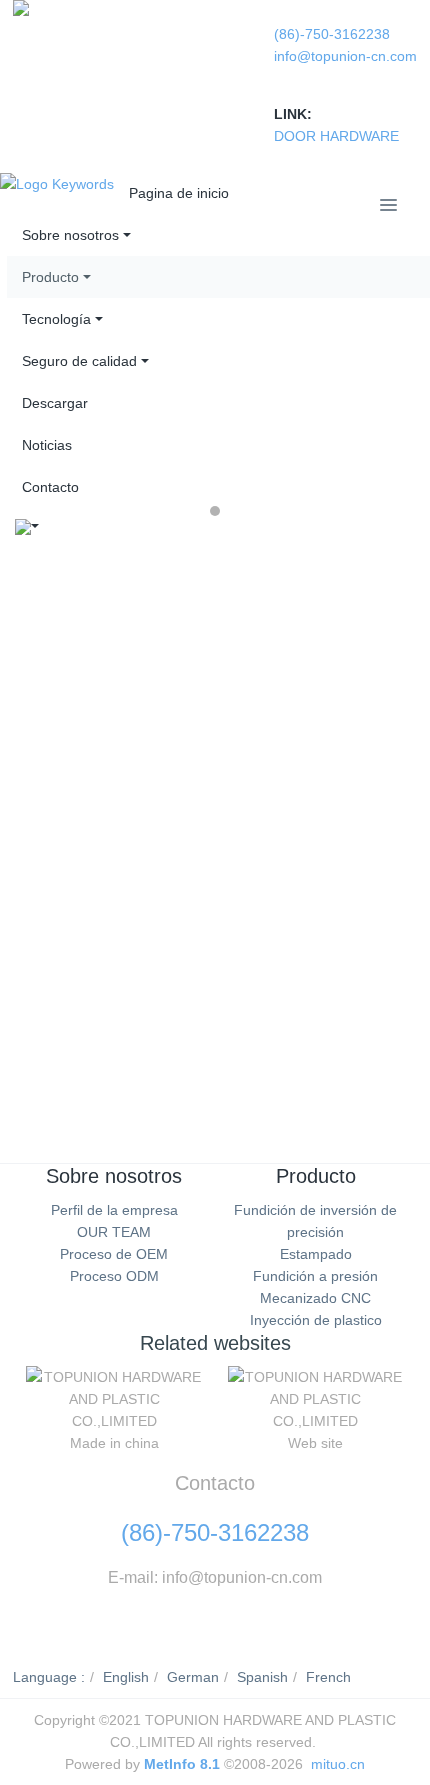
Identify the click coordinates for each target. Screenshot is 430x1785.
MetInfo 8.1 (182, 1764)
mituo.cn (338, 1764)
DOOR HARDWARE (336, 136)
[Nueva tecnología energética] (321, 1019)
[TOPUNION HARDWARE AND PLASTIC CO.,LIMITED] (21, 8)
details (46, 819)
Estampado (316, 1254)
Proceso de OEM (114, 1254)
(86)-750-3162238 (332, 34)
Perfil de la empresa (114, 1210)
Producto (316, 1176)
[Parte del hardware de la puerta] (108, 1019)
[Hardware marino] (321, 932)
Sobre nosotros (114, 1176)
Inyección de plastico (316, 1320)
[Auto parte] (108, 932)
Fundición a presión (315, 1276)
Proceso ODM (114, 1276)
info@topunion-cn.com (345, 56)
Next (373, 706)
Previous (69, 706)
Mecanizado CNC (315, 1298)
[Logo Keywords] (57, 183)
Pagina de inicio (179, 193)
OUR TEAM (114, 1232)
